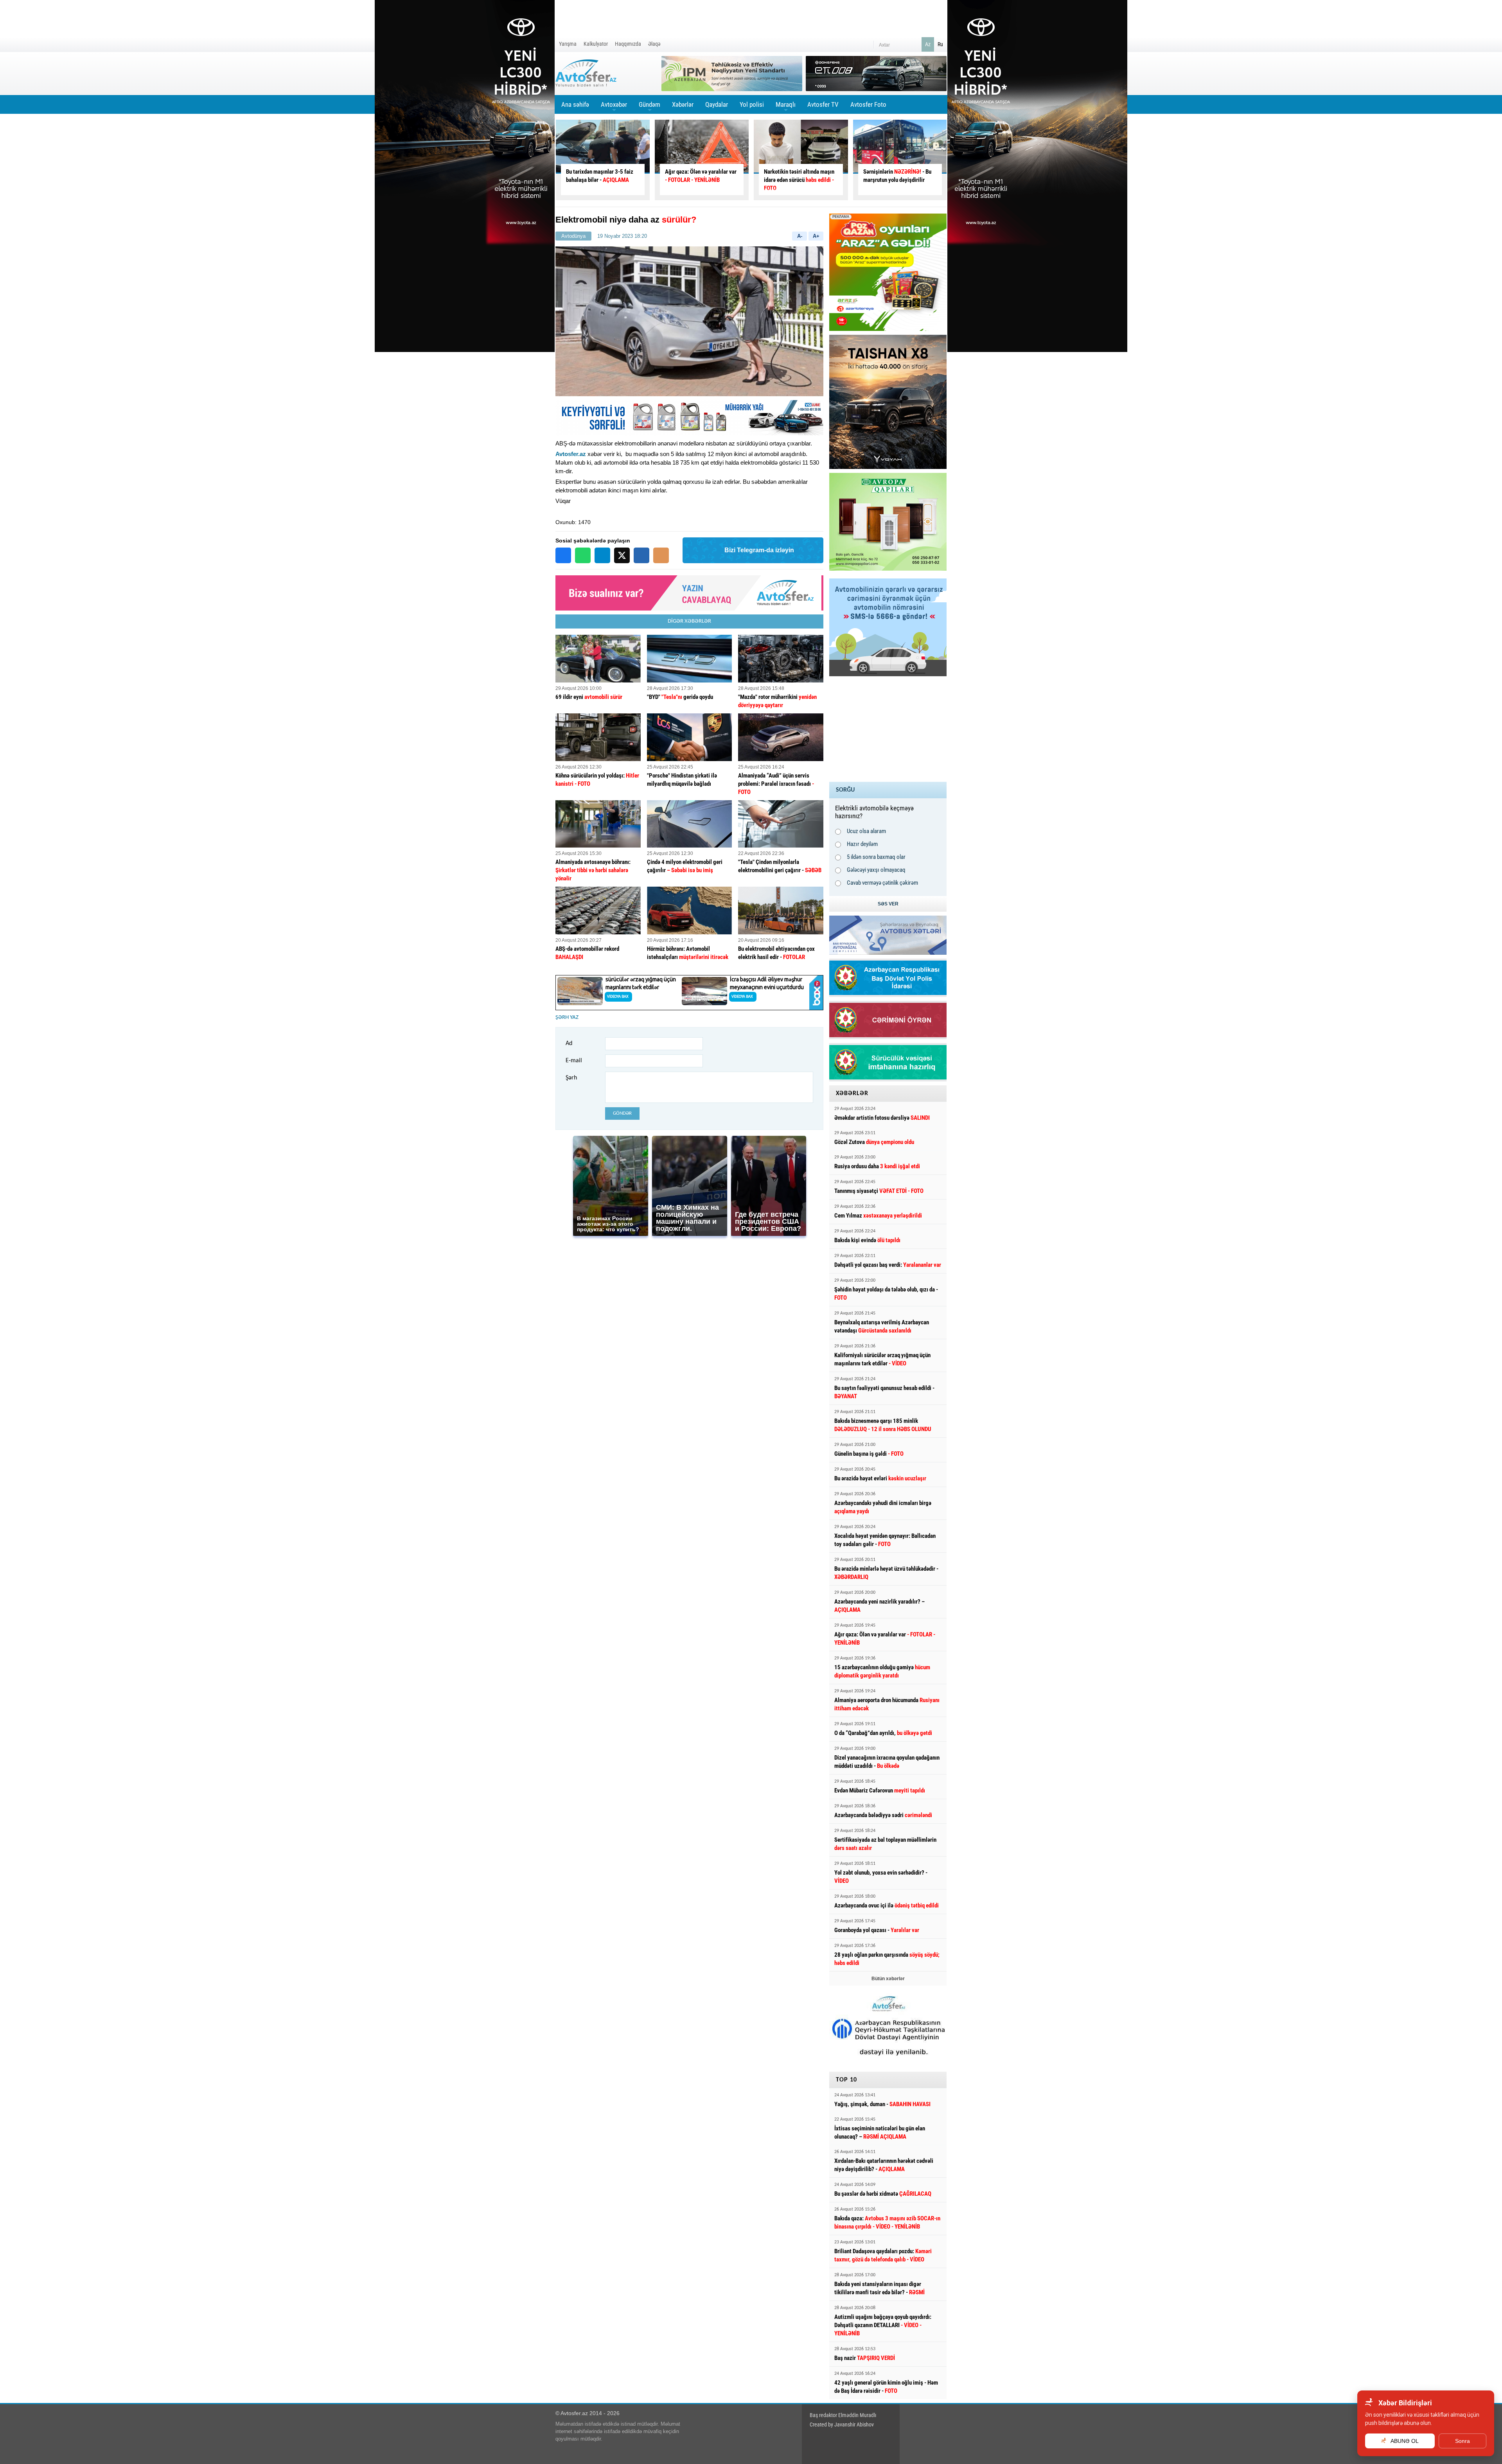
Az (928, 44)
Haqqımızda (628, 44)
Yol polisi (752, 104)
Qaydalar (717, 104)
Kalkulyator (596, 44)
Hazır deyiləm (862, 844)
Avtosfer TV (823, 104)
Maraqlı (786, 107)
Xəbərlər (683, 104)
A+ (816, 236)
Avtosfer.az (571, 454)
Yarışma (568, 44)
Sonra (1462, 2441)
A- (800, 236)
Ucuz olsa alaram (866, 831)
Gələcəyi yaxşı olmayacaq (876, 870)
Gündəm (649, 107)
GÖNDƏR (622, 1113)
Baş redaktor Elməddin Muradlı (843, 2415)
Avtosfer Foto (868, 104)
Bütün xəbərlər (888, 1979)
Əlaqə (654, 44)
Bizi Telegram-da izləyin (759, 550)
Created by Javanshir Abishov (842, 2424)
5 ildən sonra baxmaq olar (876, 857)
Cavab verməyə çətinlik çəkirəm (882, 883)
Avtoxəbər (614, 107)
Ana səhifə (575, 104)
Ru (940, 44)
